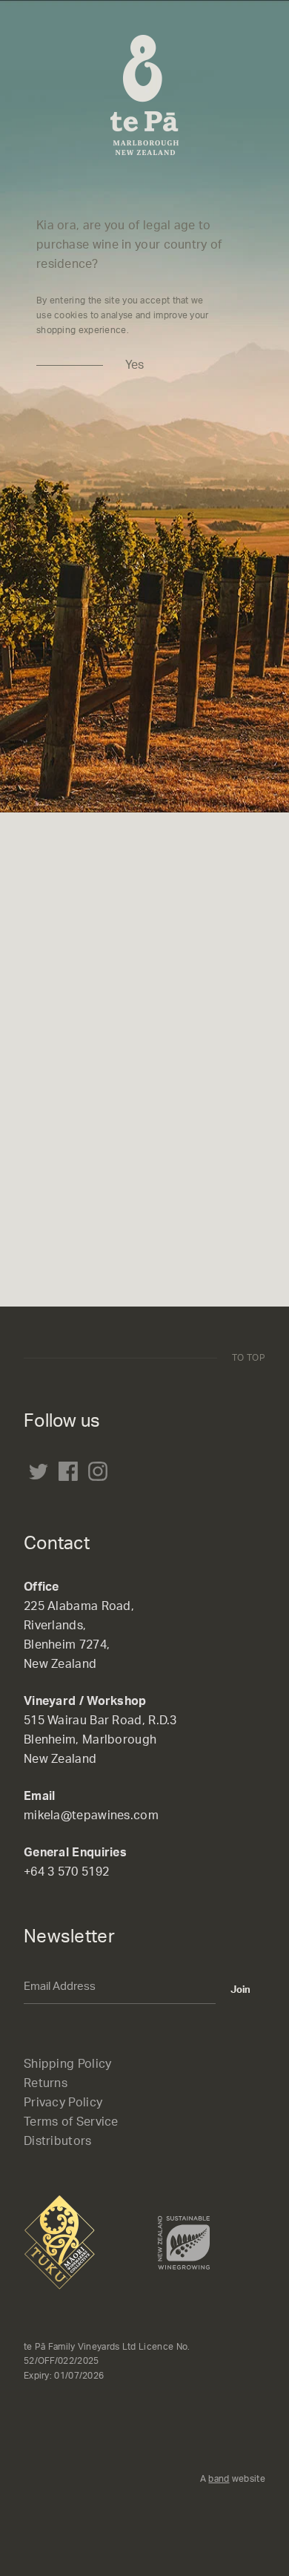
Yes (134, 365)
